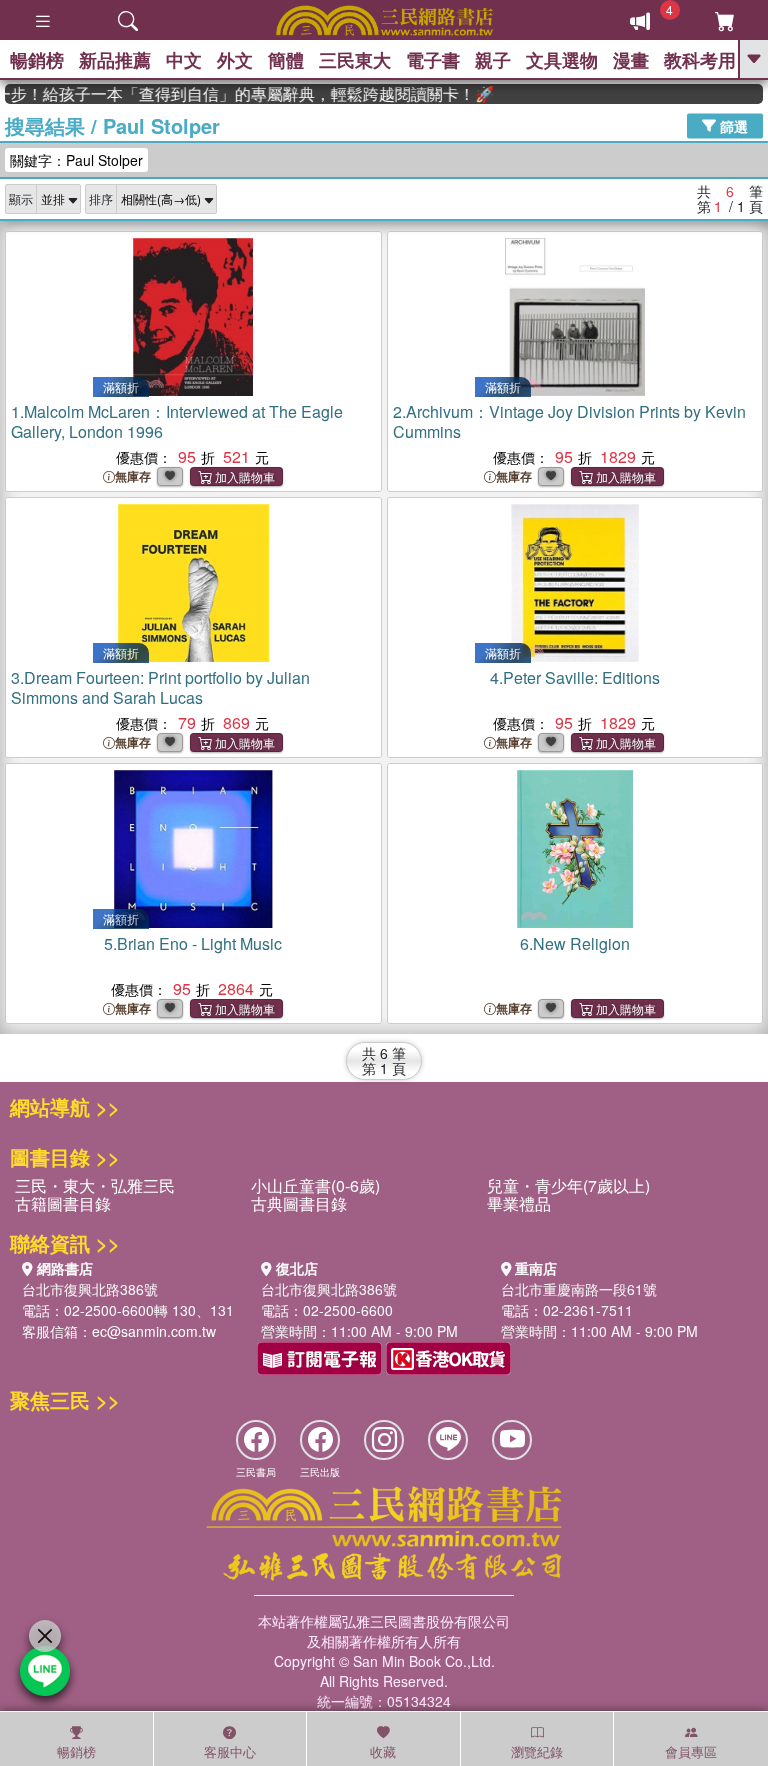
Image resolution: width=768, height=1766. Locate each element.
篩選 (732, 125)
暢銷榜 (37, 60)
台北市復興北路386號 (90, 1289)
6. (575, 943)
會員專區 (691, 1751)
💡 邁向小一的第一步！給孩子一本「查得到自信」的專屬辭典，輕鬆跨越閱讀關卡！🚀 (237, 94)
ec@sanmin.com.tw (154, 1331)
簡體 (286, 60)
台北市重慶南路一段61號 (579, 1289)
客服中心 (230, 1751)
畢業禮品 (519, 1203)
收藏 (383, 1751)
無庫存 (133, 476)
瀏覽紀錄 (537, 1751)
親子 (493, 60)
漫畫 (631, 60)
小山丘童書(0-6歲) (315, 1185)
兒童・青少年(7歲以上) (568, 1185)
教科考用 (700, 60)
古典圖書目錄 (299, 1203)
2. (569, 421)
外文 (235, 60)
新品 (115, 60)
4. (575, 677)
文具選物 (562, 60)
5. (193, 943)
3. (160, 687)
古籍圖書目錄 (63, 1203)
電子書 (433, 60)
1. (177, 421)
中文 (184, 60)
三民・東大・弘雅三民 (95, 1185)
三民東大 (355, 60)
